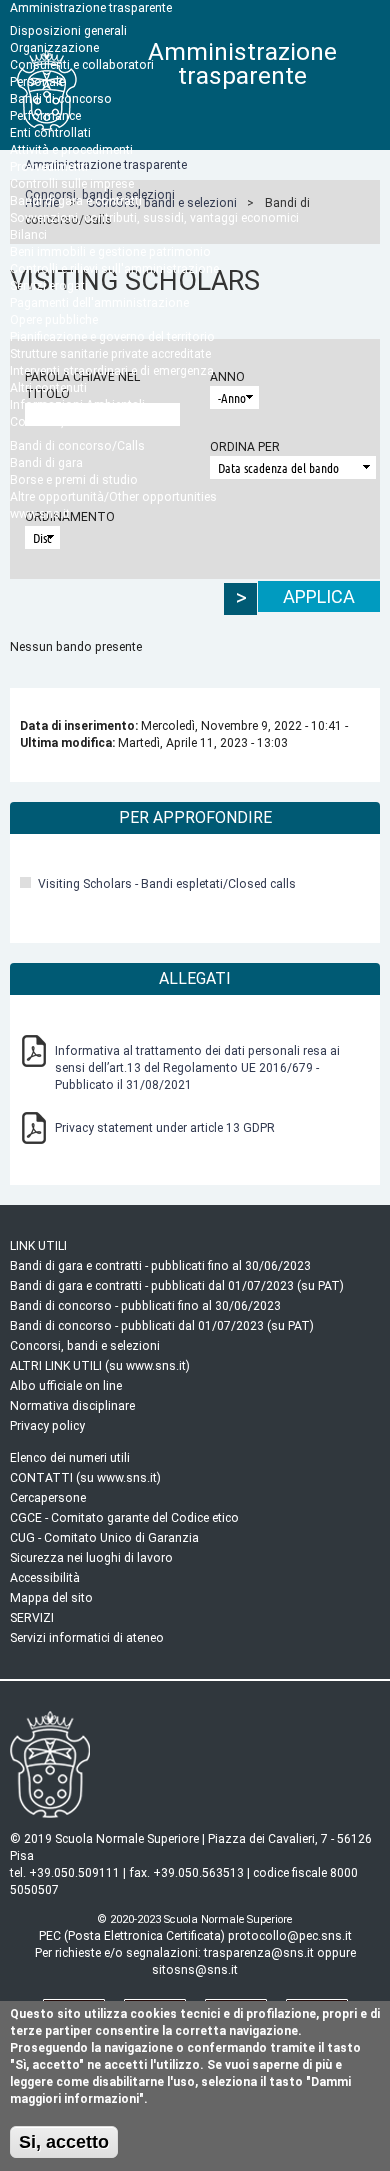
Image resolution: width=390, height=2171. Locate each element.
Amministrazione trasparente (91, 8)
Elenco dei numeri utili (70, 1458)
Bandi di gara (46, 463)
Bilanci (28, 235)
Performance (45, 116)
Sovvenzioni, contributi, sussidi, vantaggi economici (154, 218)
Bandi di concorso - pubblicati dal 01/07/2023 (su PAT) (162, 1326)
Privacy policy (47, 1426)
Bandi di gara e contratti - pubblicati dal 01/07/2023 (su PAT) (177, 1286)
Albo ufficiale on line (66, 1386)
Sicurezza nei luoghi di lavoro (91, 1558)
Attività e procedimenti (71, 150)
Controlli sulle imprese (72, 184)
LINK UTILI (38, 1246)
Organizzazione (54, 48)
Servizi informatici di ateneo (87, 1638)
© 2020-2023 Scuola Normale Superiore (195, 1919)
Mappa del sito (51, 1598)
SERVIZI (32, 1618)
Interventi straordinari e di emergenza (112, 371)
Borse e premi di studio (74, 480)
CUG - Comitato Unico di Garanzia (104, 1538)
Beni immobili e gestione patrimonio (110, 252)
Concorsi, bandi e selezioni (85, 422)
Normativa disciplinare (72, 1406)
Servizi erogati (49, 286)
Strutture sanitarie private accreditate (110, 354)
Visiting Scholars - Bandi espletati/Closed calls (167, 884)
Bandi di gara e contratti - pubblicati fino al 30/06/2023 (160, 1266)
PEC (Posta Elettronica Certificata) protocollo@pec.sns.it (195, 1936)
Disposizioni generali (68, 31)
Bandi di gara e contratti (76, 201)
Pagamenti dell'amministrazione (99, 303)
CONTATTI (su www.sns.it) (85, 1478)
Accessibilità (45, 1578)
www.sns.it (40, 514)
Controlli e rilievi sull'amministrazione (114, 269)
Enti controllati (50, 133)
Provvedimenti (49, 167)
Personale (37, 82)
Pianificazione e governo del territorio (112, 337)
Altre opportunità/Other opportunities (113, 497)
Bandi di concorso (61, 99)
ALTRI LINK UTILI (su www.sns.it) (100, 1366)
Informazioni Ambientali (77, 405)
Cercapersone (48, 1498)
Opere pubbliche (54, 320)
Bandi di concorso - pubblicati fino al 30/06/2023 (145, 1306)
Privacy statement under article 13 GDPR (165, 1128)
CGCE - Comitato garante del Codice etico (124, 1518)
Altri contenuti (48, 388)
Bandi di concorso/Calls (77, 446)
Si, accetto (64, 2141)
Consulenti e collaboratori (82, 65)
